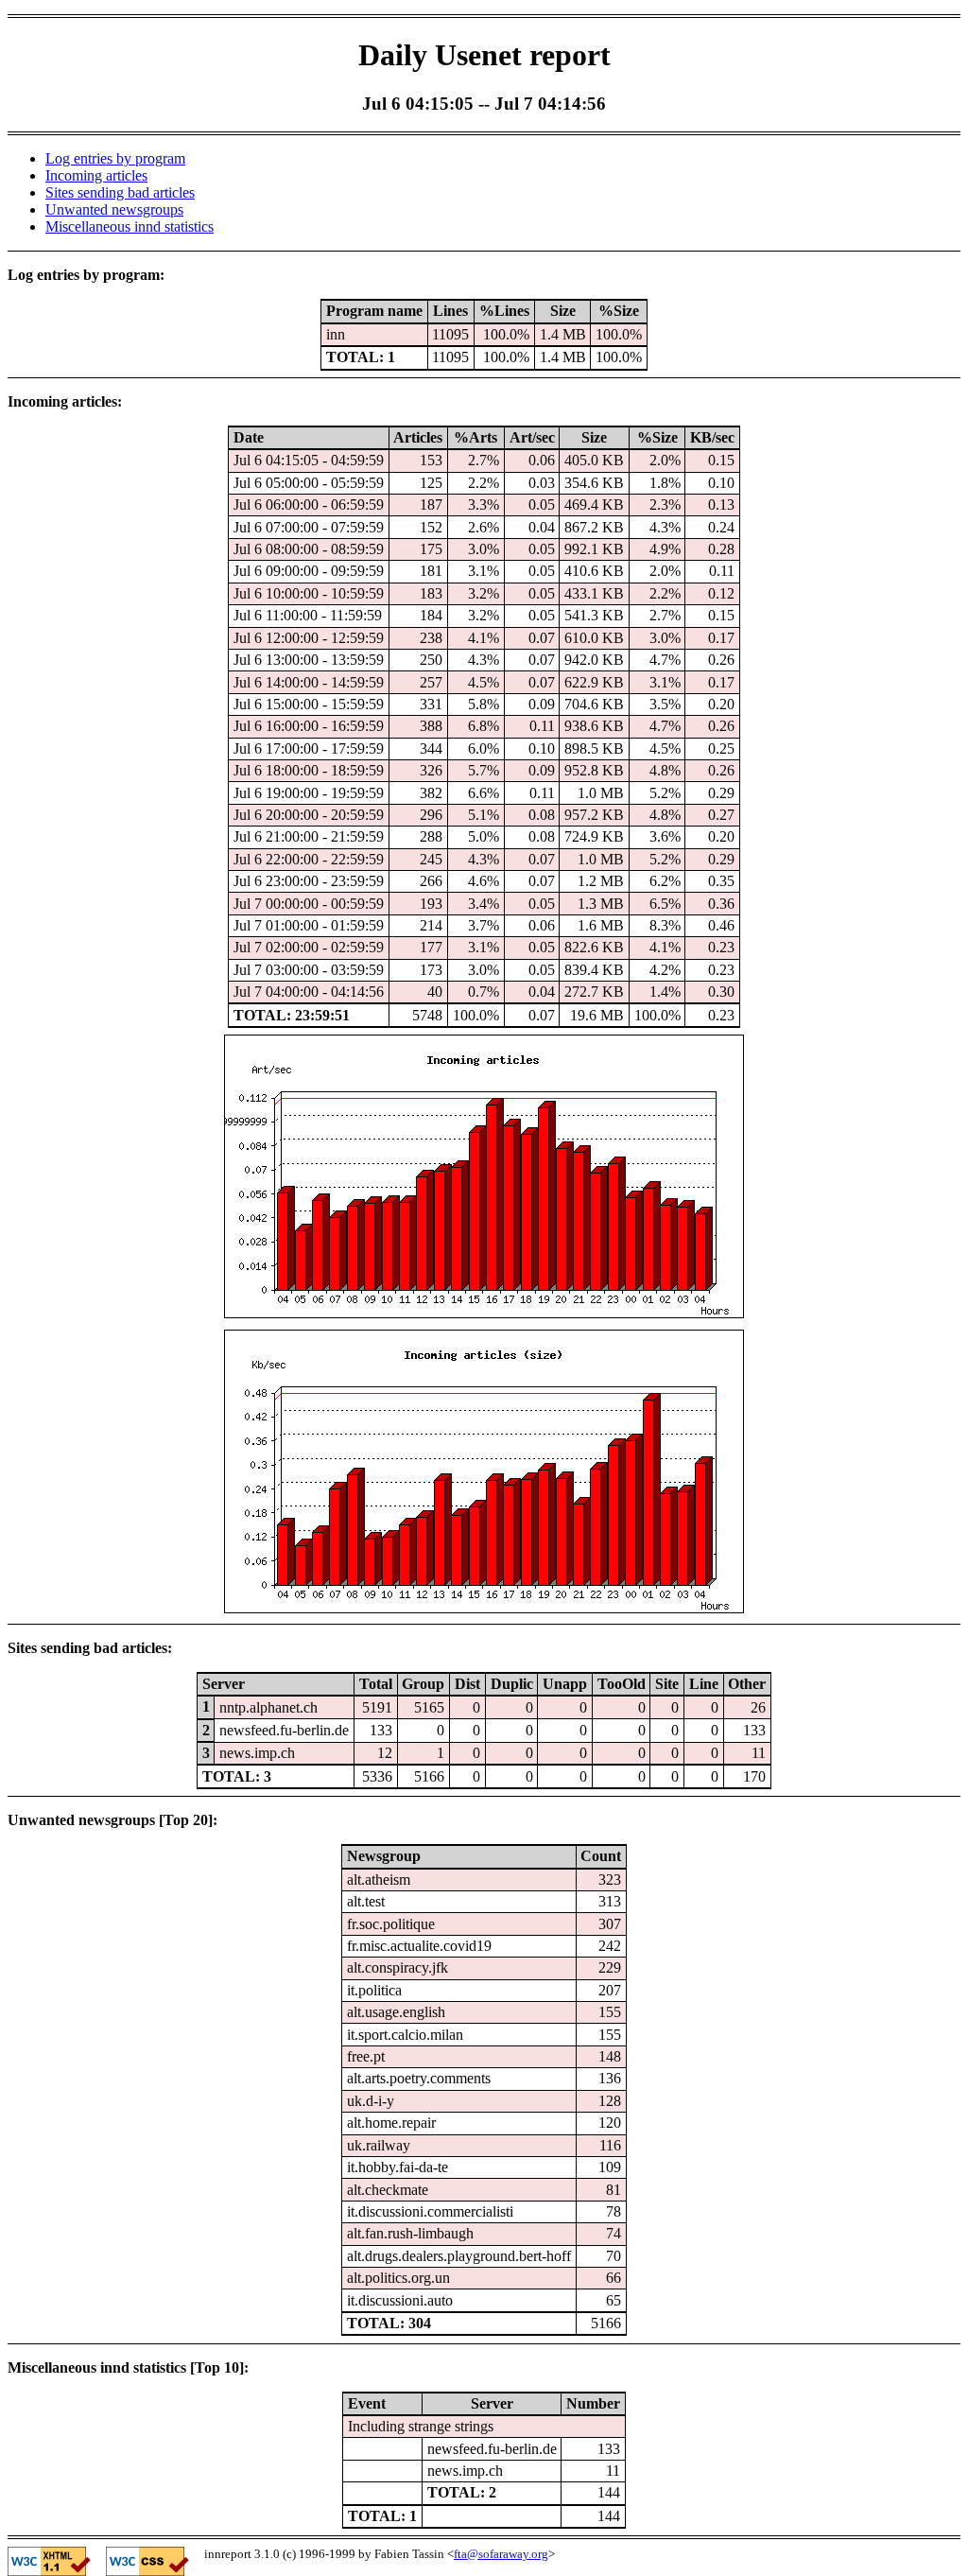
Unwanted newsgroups (114, 209)
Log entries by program (115, 158)
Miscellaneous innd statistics (130, 226)
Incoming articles (96, 175)
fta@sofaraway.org (501, 2554)
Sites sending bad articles (120, 192)
